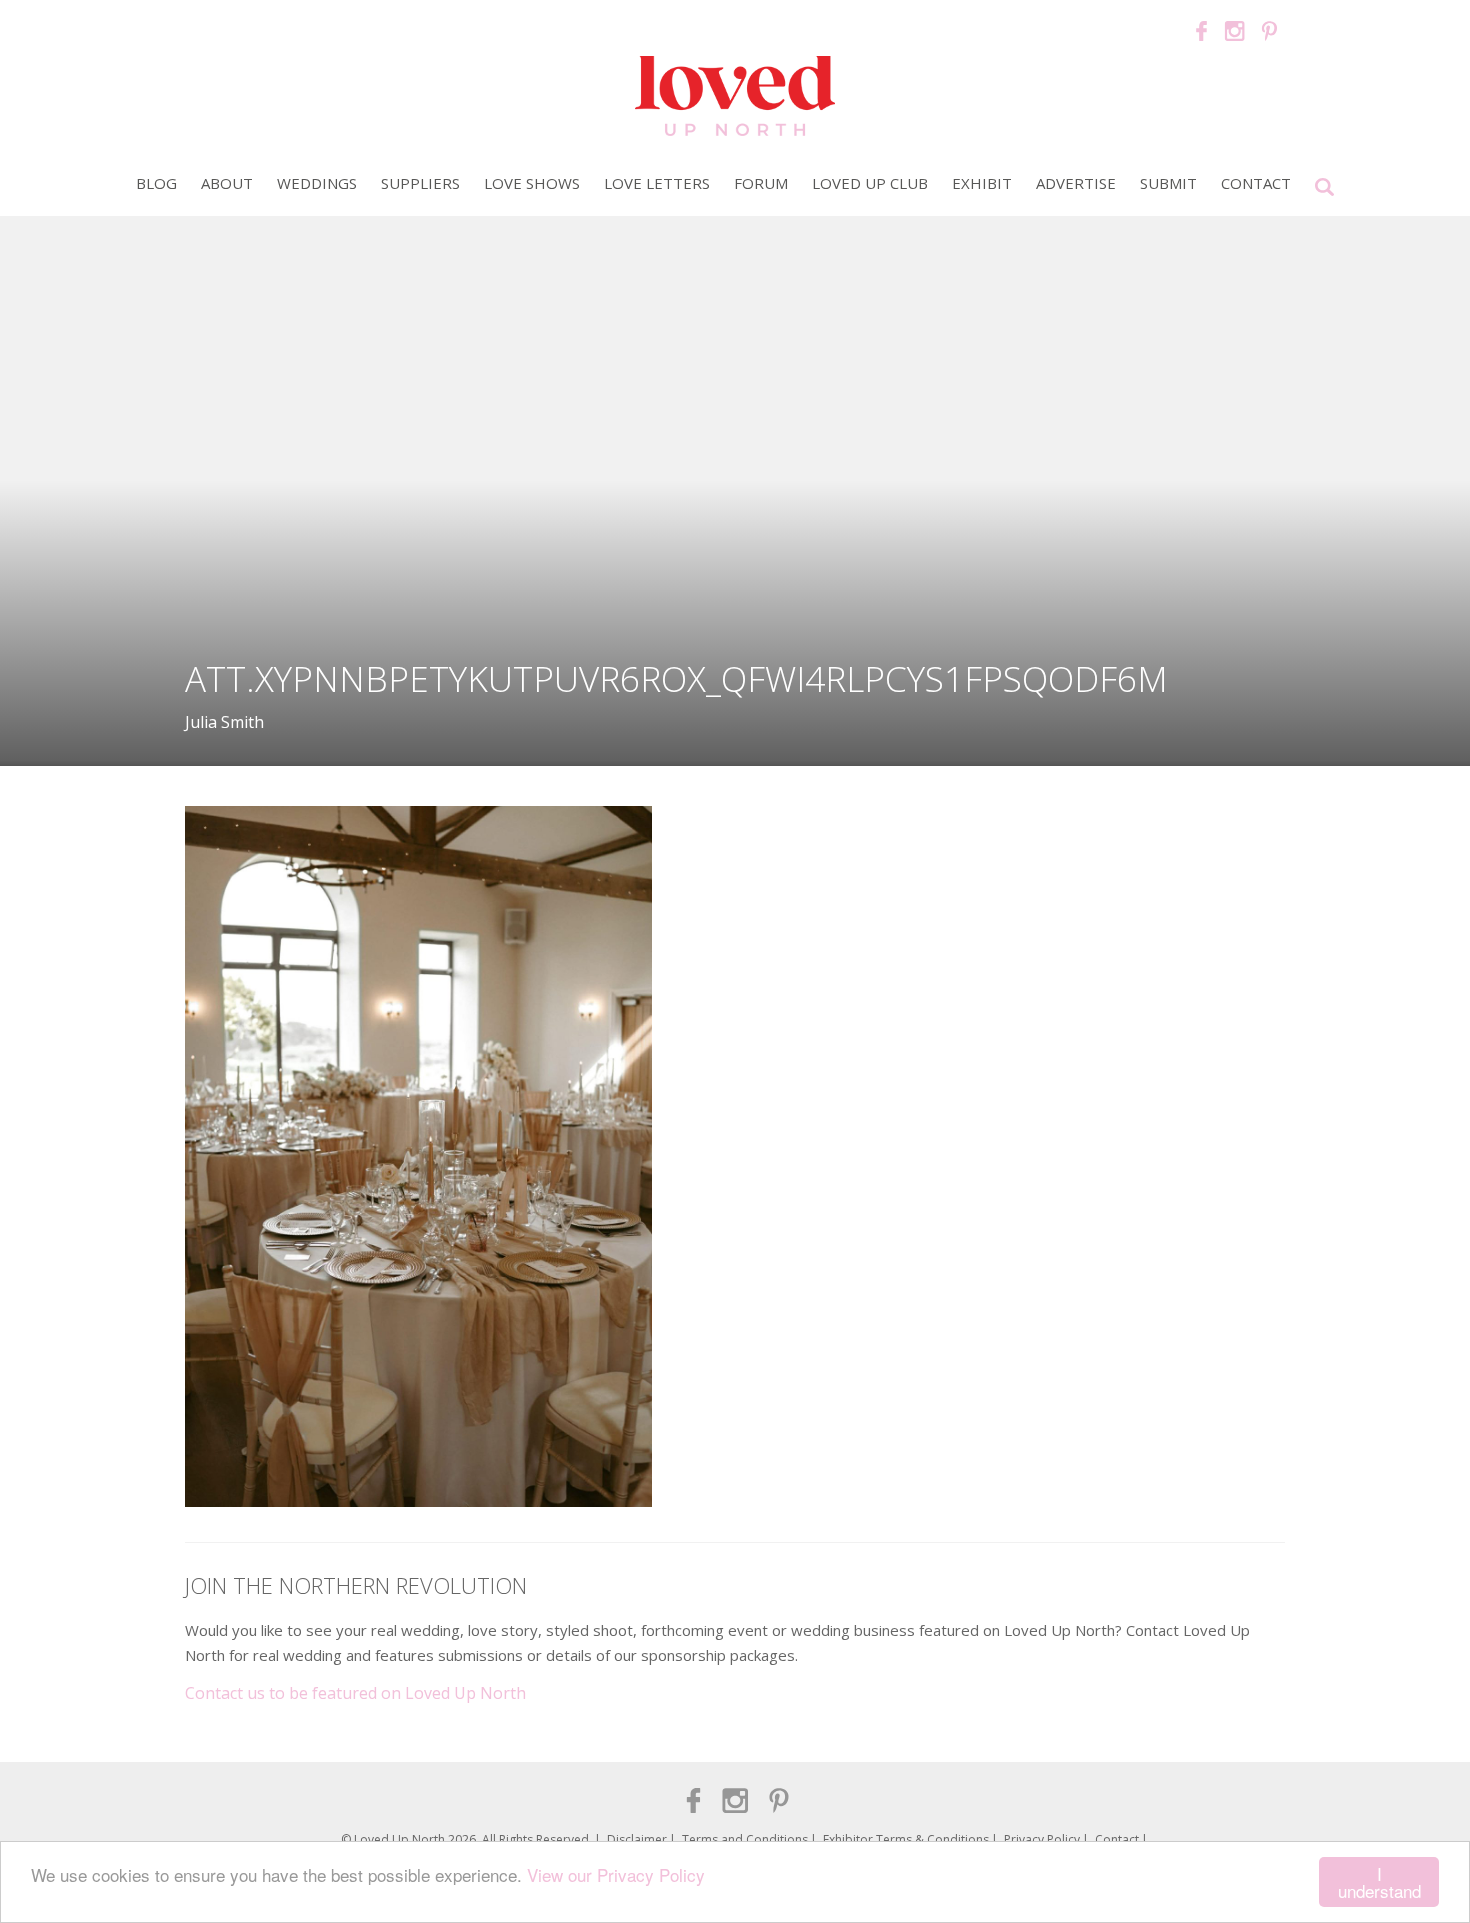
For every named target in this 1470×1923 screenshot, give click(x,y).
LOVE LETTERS (657, 183)
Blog (156, 183)
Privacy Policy (1042, 1839)
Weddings (317, 183)
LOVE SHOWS (532, 183)
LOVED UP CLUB (870, 183)
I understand (1379, 1882)
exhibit (982, 183)
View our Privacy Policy (616, 1874)
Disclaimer (637, 1839)
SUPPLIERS (420, 183)
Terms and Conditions (745, 1839)
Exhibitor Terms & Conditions (906, 1839)
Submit (1168, 183)
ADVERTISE (1076, 183)
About (227, 183)
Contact (1256, 183)
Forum (761, 183)
